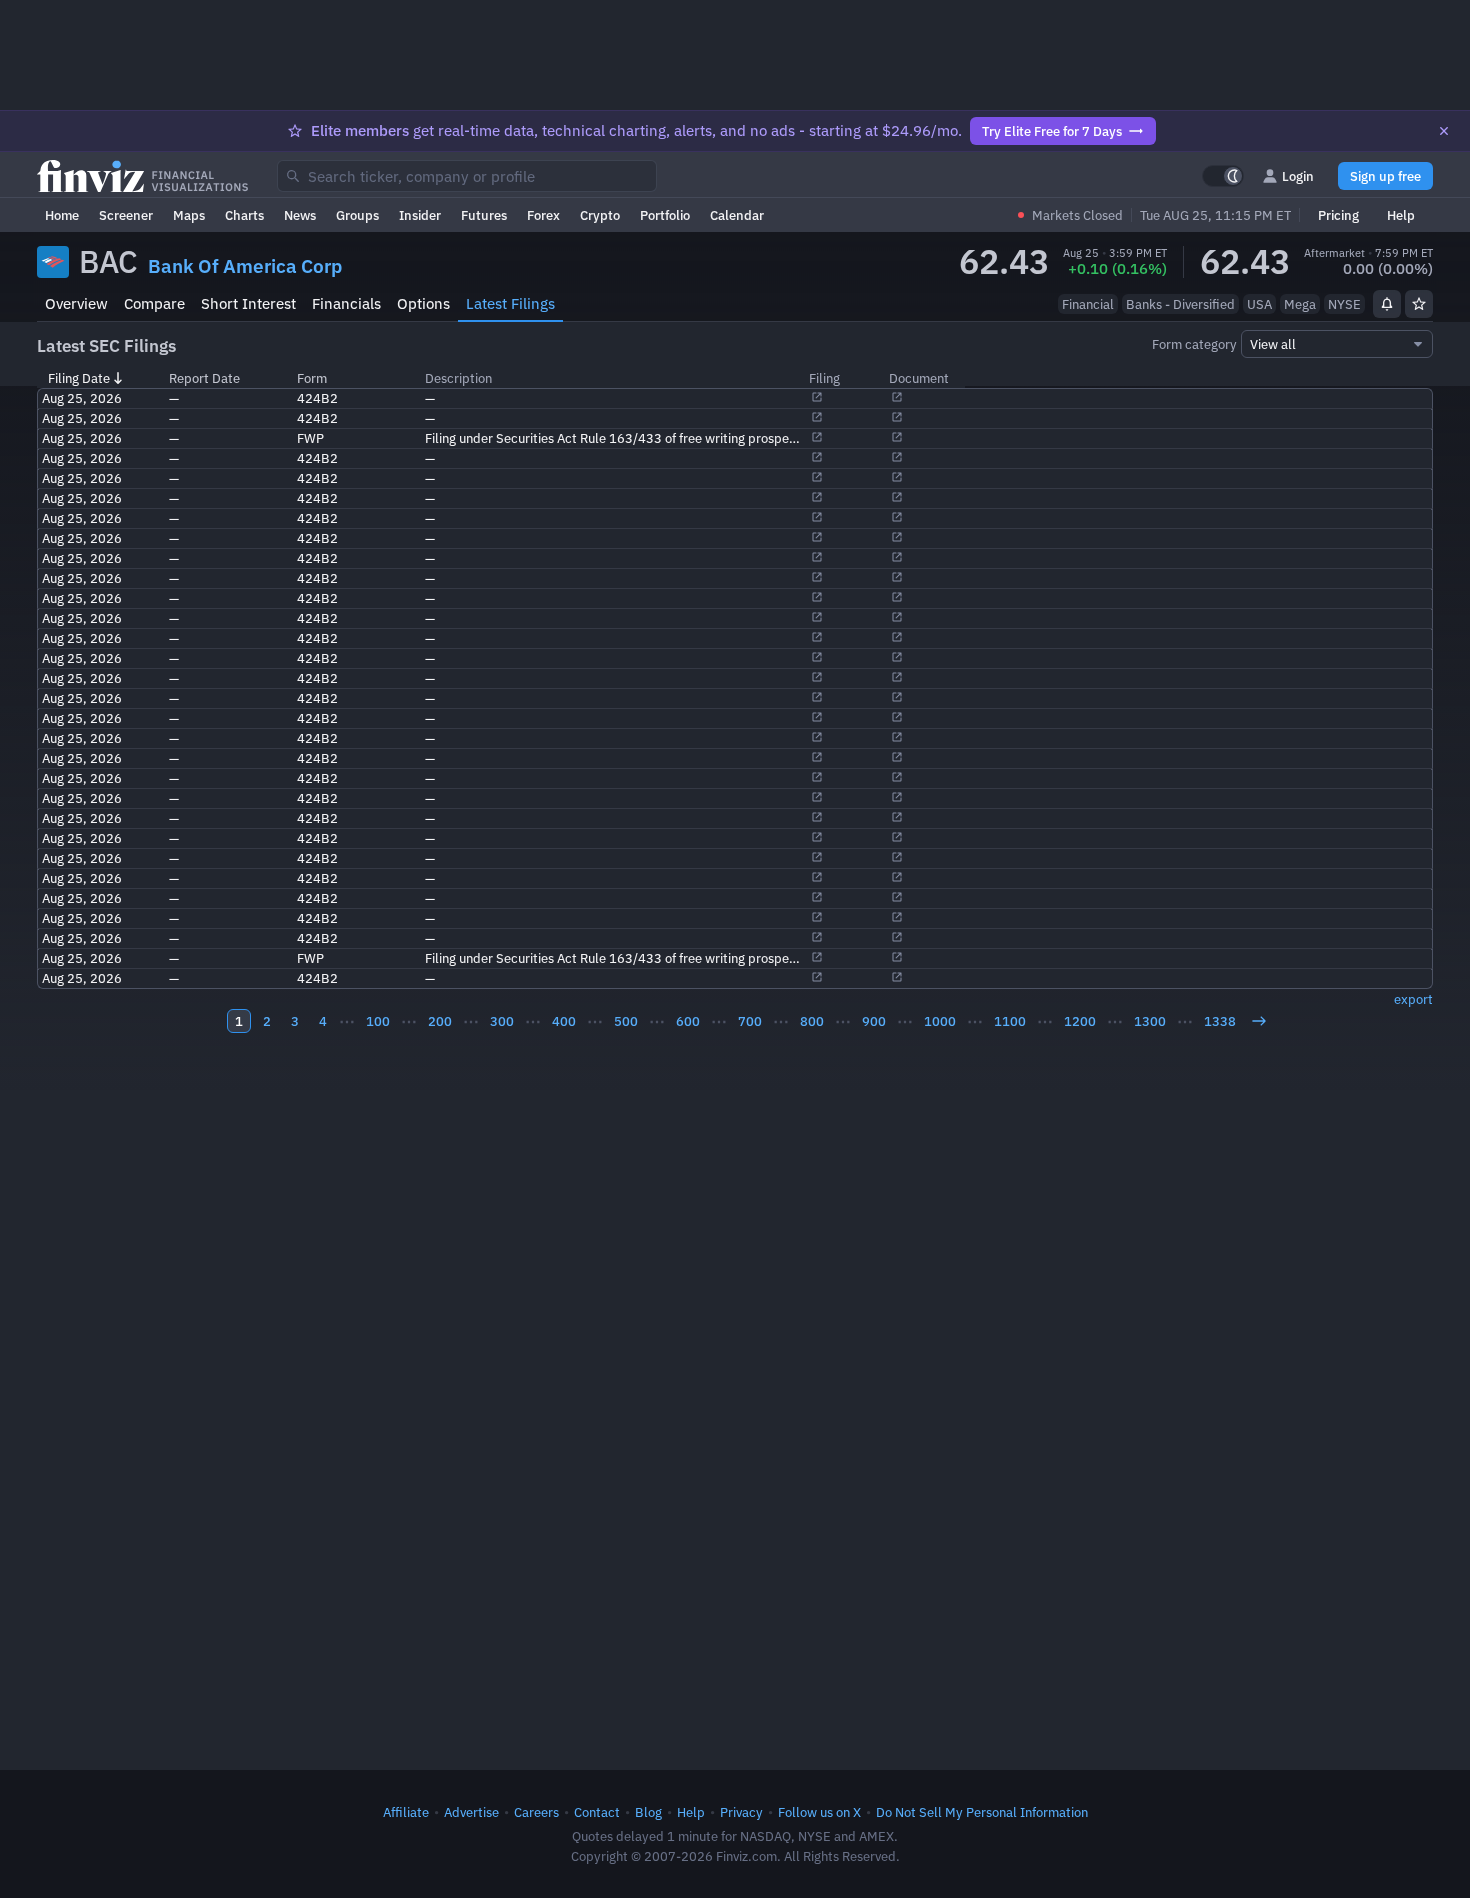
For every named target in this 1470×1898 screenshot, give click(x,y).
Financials (346, 303)
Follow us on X (819, 1812)
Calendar (737, 215)
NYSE (1344, 304)
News (300, 215)
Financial (1088, 304)
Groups (357, 215)
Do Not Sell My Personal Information (982, 1812)
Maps (189, 215)
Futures (484, 215)
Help (1401, 215)
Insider (420, 215)
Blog (648, 1812)
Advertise (471, 1812)
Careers (536, 1812)
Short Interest (248, 303)
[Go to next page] (1259, 1021)
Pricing (1338, 215)
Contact (597, 1812)
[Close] (1444, 131)
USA (1259, 304)
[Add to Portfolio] (1419, 304)
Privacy (741, 1812)
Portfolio (665, 215)
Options (423, 303)
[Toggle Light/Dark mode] (1223, 176)
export (1413, 999)
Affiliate (406, 1812)
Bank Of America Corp (245, 266)
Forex (543, 215)
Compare (154, 303)
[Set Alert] (1387, 304)
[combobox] (467, 176)
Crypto (600, 215)
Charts (244, 215)
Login (1298, 176)
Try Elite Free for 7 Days (1052, 131)
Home (62, 215)
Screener (126, 215)
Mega (1300, 304)
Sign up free (1385, 176)
